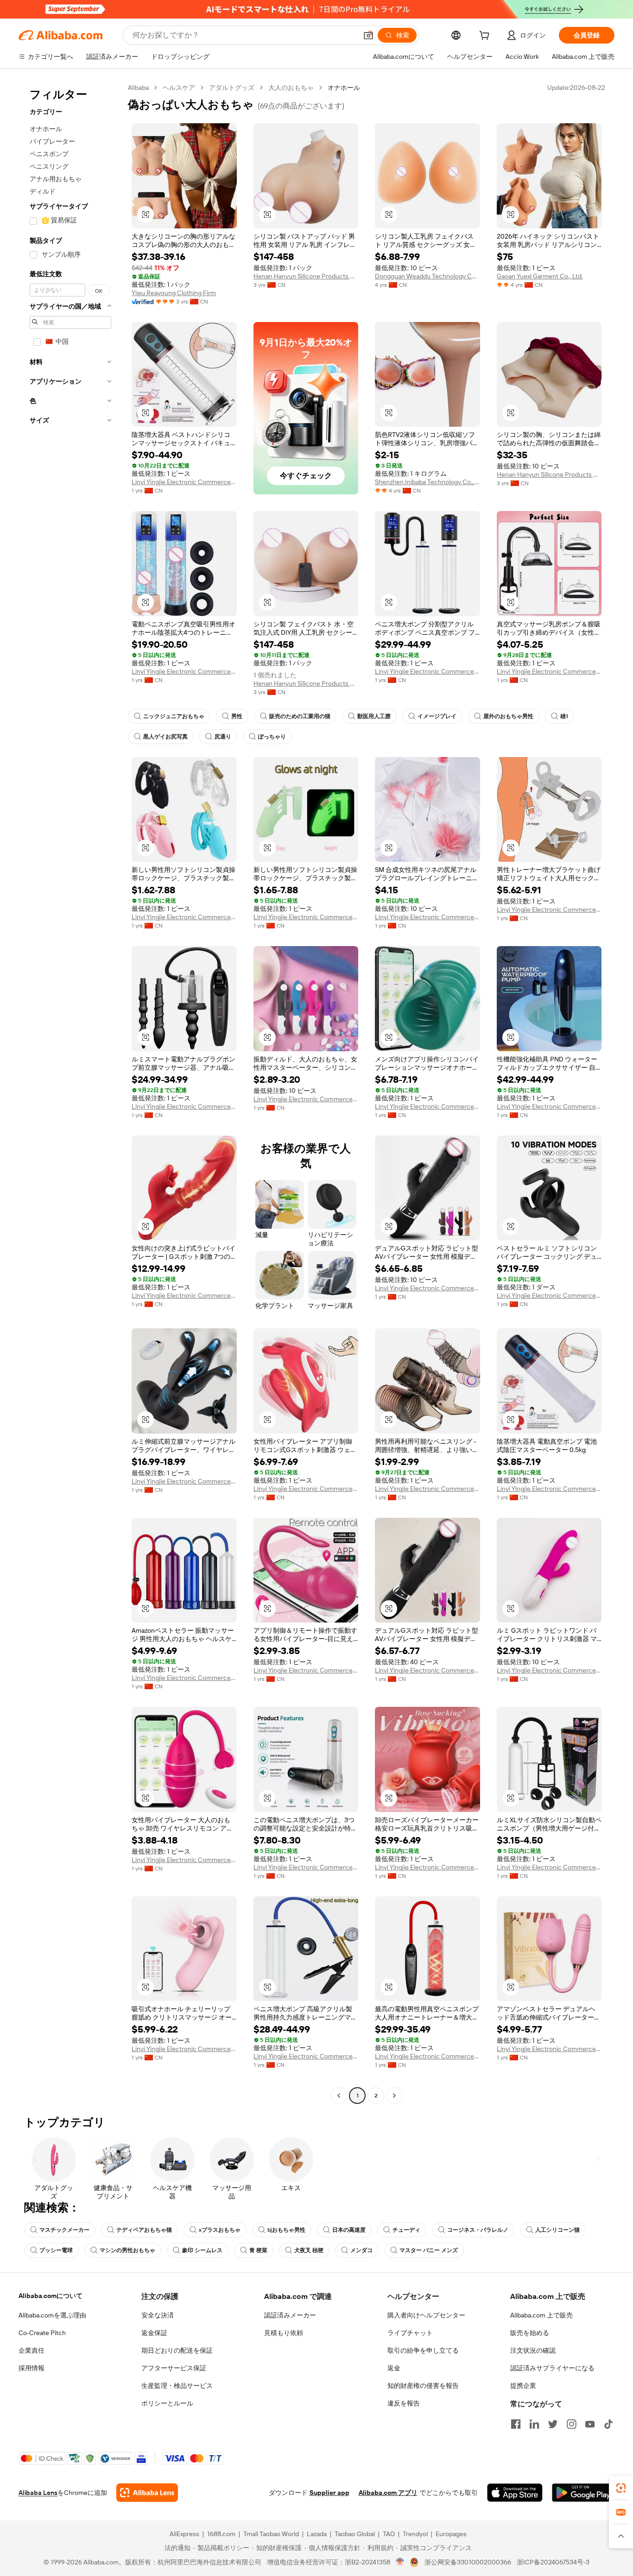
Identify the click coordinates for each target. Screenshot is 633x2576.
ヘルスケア (179, 88)
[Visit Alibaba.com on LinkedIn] (534, 2424)
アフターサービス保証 (174, 2368)
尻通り (223, 737)
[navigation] (70, 1093)
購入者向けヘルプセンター (426, 2315)
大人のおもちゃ (291, 88)
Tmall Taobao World (271, 2534)
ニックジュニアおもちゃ (174, 716)
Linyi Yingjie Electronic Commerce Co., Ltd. (184, 482)
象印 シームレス (202, 2250)
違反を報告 (404, 2403)
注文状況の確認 (533, 2350)
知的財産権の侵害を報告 (423, 2386)
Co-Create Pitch (42, 2333)
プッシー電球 (56, 2250)
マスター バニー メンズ (429, 2250)
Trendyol (415, 2534)
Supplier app (329, 2493)
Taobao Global (355, 2534)
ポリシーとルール (167, 2403)
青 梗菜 (258, 2250)
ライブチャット (410, 2333)
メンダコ (361, 2250)
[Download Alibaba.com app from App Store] (515, 2493)
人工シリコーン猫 (557, 2230)
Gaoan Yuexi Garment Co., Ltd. (540, 276)
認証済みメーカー (290, 2315)
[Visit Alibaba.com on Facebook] (516, 2424)
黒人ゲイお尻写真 (165, 737)
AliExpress (184, 2534)
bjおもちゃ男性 (286, 2230)
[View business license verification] (400, 2562)
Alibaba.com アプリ (388, 2493)
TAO (389, 2534)
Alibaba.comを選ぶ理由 (52, 2315)
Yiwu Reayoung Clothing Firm (174, 293)
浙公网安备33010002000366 (468, 2562)
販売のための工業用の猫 (300, 716)
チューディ (406, 2230)
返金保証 (154, 2333)
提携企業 (523, 2386)
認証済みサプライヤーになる (552, 2368)
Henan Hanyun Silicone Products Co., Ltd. (306, 276)
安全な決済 (158, 2315)
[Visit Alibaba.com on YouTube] (590, 2424)
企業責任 (32, 2350)
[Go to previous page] (339, 2096)
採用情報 (32, 2368)
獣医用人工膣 (374, 716)
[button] (368, 35)
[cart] (486, 37)
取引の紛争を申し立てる (423, 2350)
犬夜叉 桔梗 (309, 2250)
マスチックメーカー (64, 2230)
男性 (237, 716)
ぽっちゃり (272, 737)
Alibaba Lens (38, 2493)
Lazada (317, 2534)
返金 (394, 2368)
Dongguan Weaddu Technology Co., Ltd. (427, 276)
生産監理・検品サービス (177, 2386)
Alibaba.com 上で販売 (541, 2315)
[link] (621, 2488)
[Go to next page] (394, 2096)
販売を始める (530, 2333)
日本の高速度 (349, 2230)
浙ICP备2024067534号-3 (553, 2562)
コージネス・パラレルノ (478, 2230)
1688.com (221, 2534)
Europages (451, 2534)
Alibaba (138, 88)
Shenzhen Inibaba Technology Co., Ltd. (427, 482)
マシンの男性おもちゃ (127, 2250)
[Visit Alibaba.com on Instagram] (571, 2424)
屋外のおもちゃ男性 (508, 716)
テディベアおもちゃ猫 (144, 2230)
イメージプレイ (437, 716)
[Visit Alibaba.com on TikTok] (608, 2424)
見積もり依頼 (284, 2333)
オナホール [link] (344, 88)
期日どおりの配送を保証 (177, 2350)
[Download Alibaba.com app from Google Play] (583, 2493)
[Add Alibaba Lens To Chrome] (147, 2493)
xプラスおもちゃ (220, 2230)
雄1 (564, 716)
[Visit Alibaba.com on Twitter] (553, 2424)
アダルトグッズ (232, 88)
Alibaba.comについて (51, 2296)
